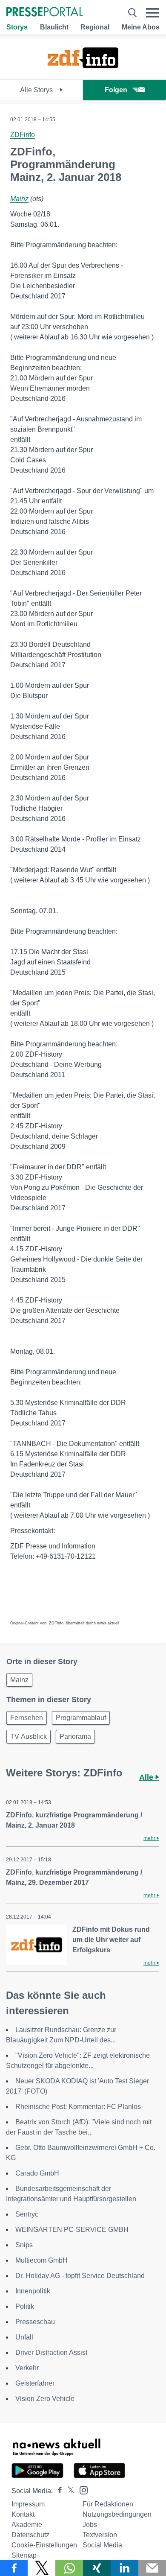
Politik (25, 2306)
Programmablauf (81, 1718)
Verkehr (27, 2368)
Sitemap (24, 2555)
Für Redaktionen (108, 2504)
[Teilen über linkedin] (124, 2568)
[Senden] (152, 2568)
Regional (95, 27)
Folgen (116, 90)
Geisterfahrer (35, 2383)
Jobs (90, 2525)
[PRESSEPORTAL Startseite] (45, 13)
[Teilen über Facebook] (14, 2568)
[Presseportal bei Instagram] (81, 2490)
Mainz (19, 199)
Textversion (100, 2535)
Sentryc (27, 2214)
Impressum (28, 2504)
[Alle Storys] (83, 72)
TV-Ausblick (29, 1736)
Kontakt (23, 2514)
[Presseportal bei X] (68, 2491)
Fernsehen (27, 1718)
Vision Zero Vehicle (45, 2399)
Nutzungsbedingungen (117, 2514)
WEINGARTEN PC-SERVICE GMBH (72, 2230)
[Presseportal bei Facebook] (57, 2491)
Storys (17, 27)
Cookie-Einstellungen (44, 2545)
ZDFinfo (23, 135)
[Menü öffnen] (153, 13)
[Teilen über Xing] (97, 2568)
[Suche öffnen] (132, 13)
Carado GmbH (37, 2173)
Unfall (24, 2337)
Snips (24, 2245)
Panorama (75, 1736)
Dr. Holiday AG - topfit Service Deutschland (80, 2276)
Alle (147, 1777)
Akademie (27, 2525)
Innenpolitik (33, 2291)
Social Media (102, 2545)
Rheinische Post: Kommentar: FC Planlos (78, 2107)
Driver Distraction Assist (51, 2353)
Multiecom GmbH (41, 2260)
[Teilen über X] (41, 2568)
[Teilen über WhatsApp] (69, 2568)
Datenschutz (30, 2535)
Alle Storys (37, 90)
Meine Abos (141, 27)
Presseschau (35, 2322)
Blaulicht (54, 27)
